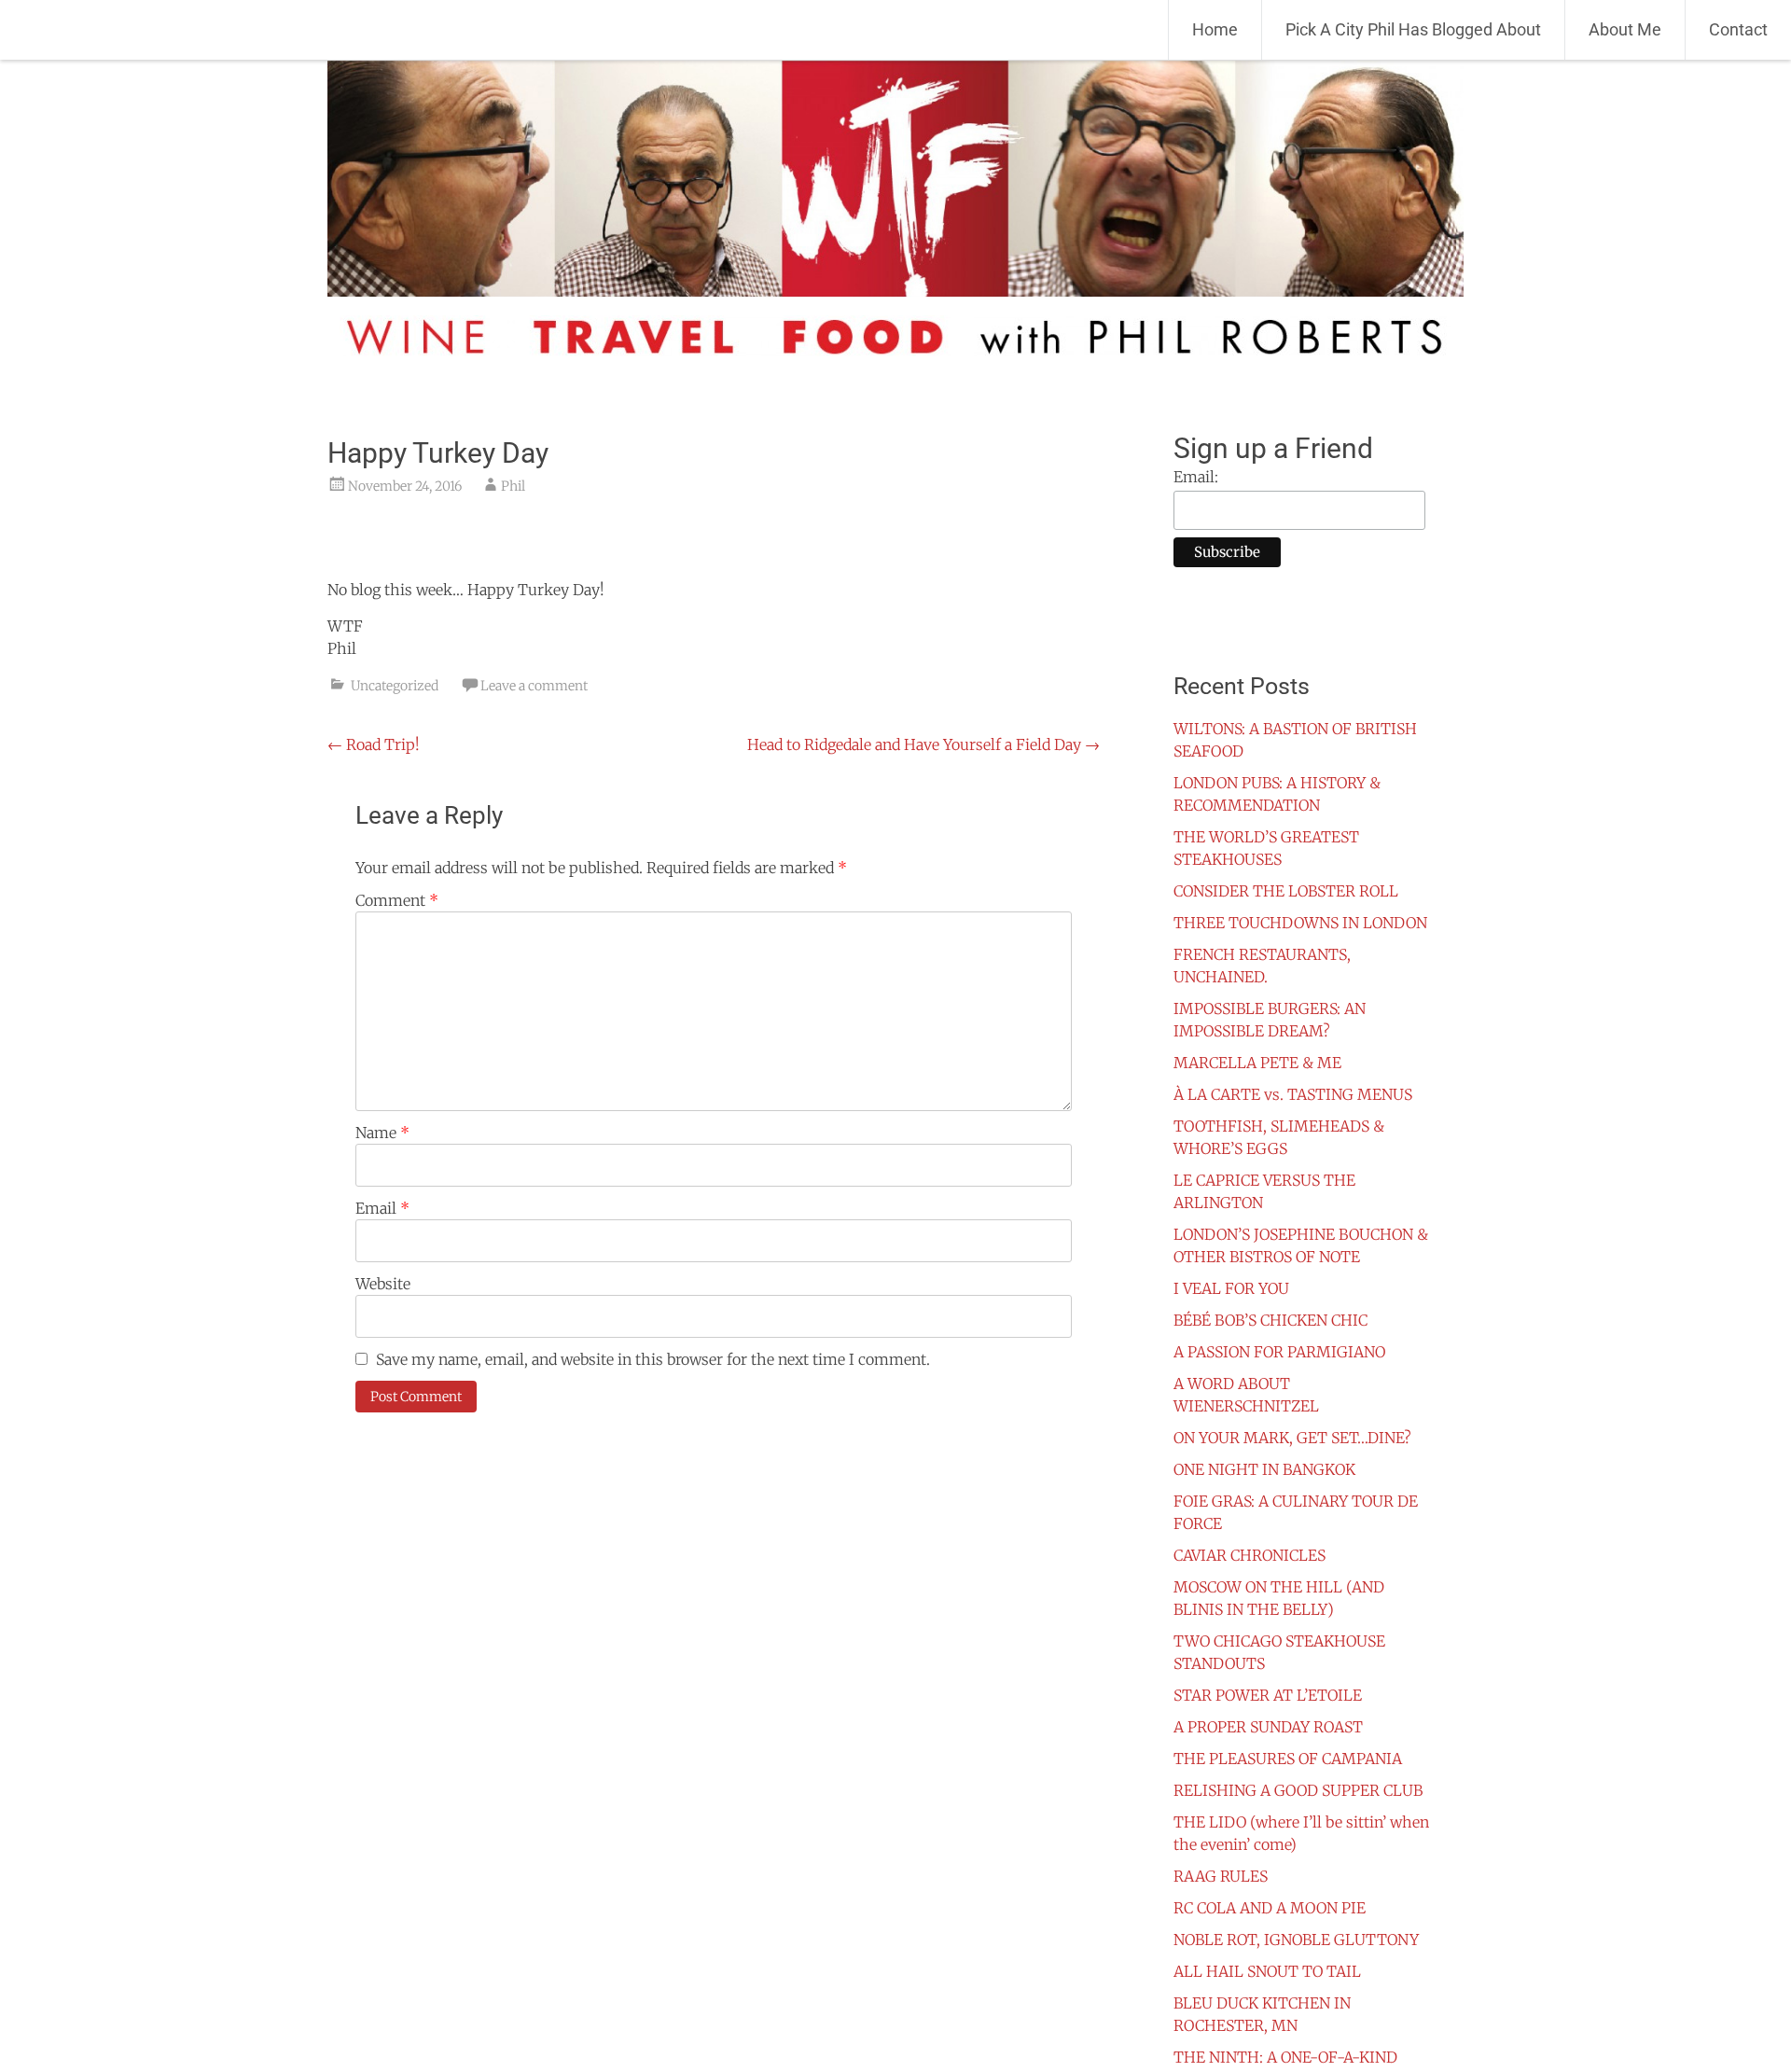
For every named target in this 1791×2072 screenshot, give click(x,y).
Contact (1738, 29)
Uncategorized (395, 686)
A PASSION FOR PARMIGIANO (1279, 1352)
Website (383, 1284)
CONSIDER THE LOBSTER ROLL (1286, 891)
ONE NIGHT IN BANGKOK (1264, 1469)
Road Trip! (374, 744)
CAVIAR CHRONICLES (1250, 1555)
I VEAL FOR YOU (1231, 1288)
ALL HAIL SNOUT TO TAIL (1267, 1971)
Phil (513, 486)
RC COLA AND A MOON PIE (1270, 1908)
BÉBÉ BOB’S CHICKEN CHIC (1270, 1320)
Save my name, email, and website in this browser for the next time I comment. (653, 1359)
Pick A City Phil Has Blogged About (1413, 29)
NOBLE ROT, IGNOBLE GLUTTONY (1296, 1940)
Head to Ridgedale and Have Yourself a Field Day (923, 744)
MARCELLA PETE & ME (1257, 1063)
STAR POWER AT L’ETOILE (1268, 1695)
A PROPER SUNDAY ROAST (1268, 1727)
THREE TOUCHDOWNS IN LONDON (1300, 923)
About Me (1625, 29)
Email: (1196, 477)
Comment (397, 900)
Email (382, 1208)
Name (382, 1133)
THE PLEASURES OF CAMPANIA (1288, 1759)
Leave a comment (534, 686)
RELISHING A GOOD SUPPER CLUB (1298, 1790)
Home (1215, 29)
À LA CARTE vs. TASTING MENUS (1293, 1094)
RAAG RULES (1221, 1876)
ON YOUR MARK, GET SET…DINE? (1292, 1438)
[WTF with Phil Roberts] (131, 30)
